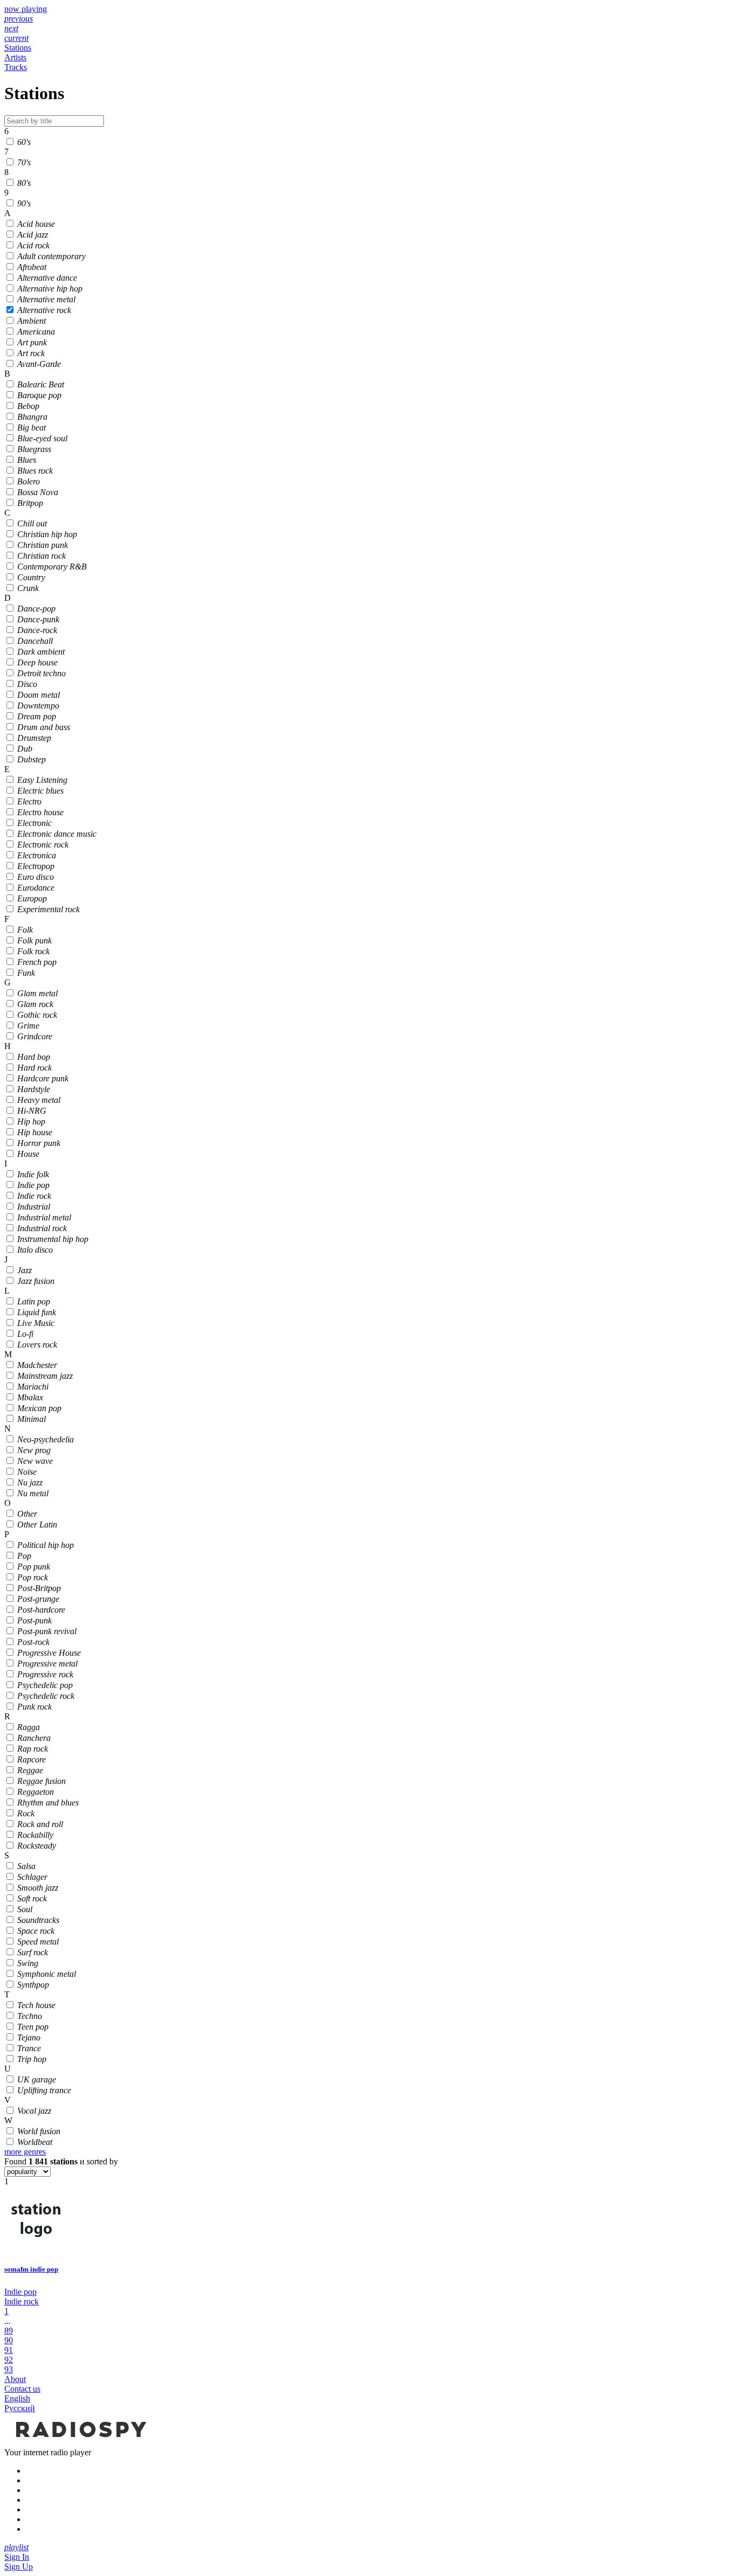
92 (9, 2360)
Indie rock (22, 2301)
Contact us (22, 2389)
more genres (25, 2152)
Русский (20, 2408)
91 (9, 2350)
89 (9, 2331)
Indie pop (20, 2292)
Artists (15, 57)
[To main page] (80, 2443)
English (17, 2398)
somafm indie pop (31, 2269)
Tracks (16, 67)
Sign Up (19, 2567)
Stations (18, 48)
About (15, 2379)
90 (9, 2340)
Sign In (17, 2557)
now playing (26, 9)
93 (9, 2369)
